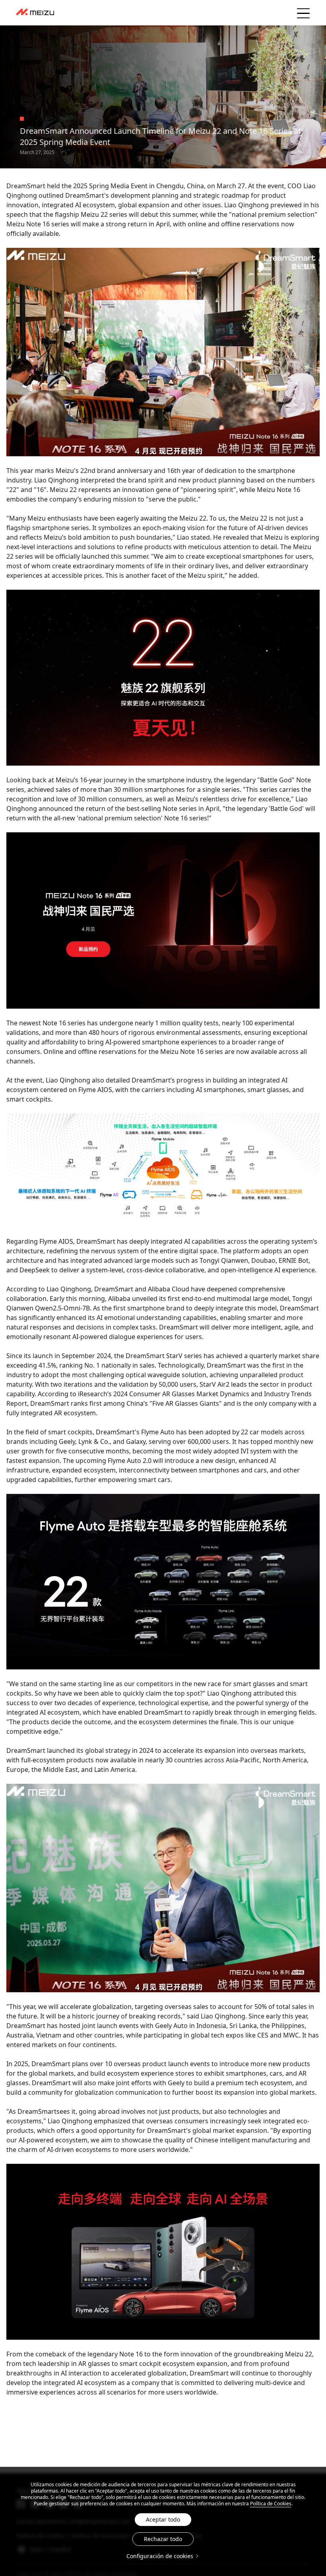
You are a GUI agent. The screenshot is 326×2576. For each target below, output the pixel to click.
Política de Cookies (271, 2504)
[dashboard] (35, 13)
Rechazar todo (163, 2539)
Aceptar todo (163, 2519)
